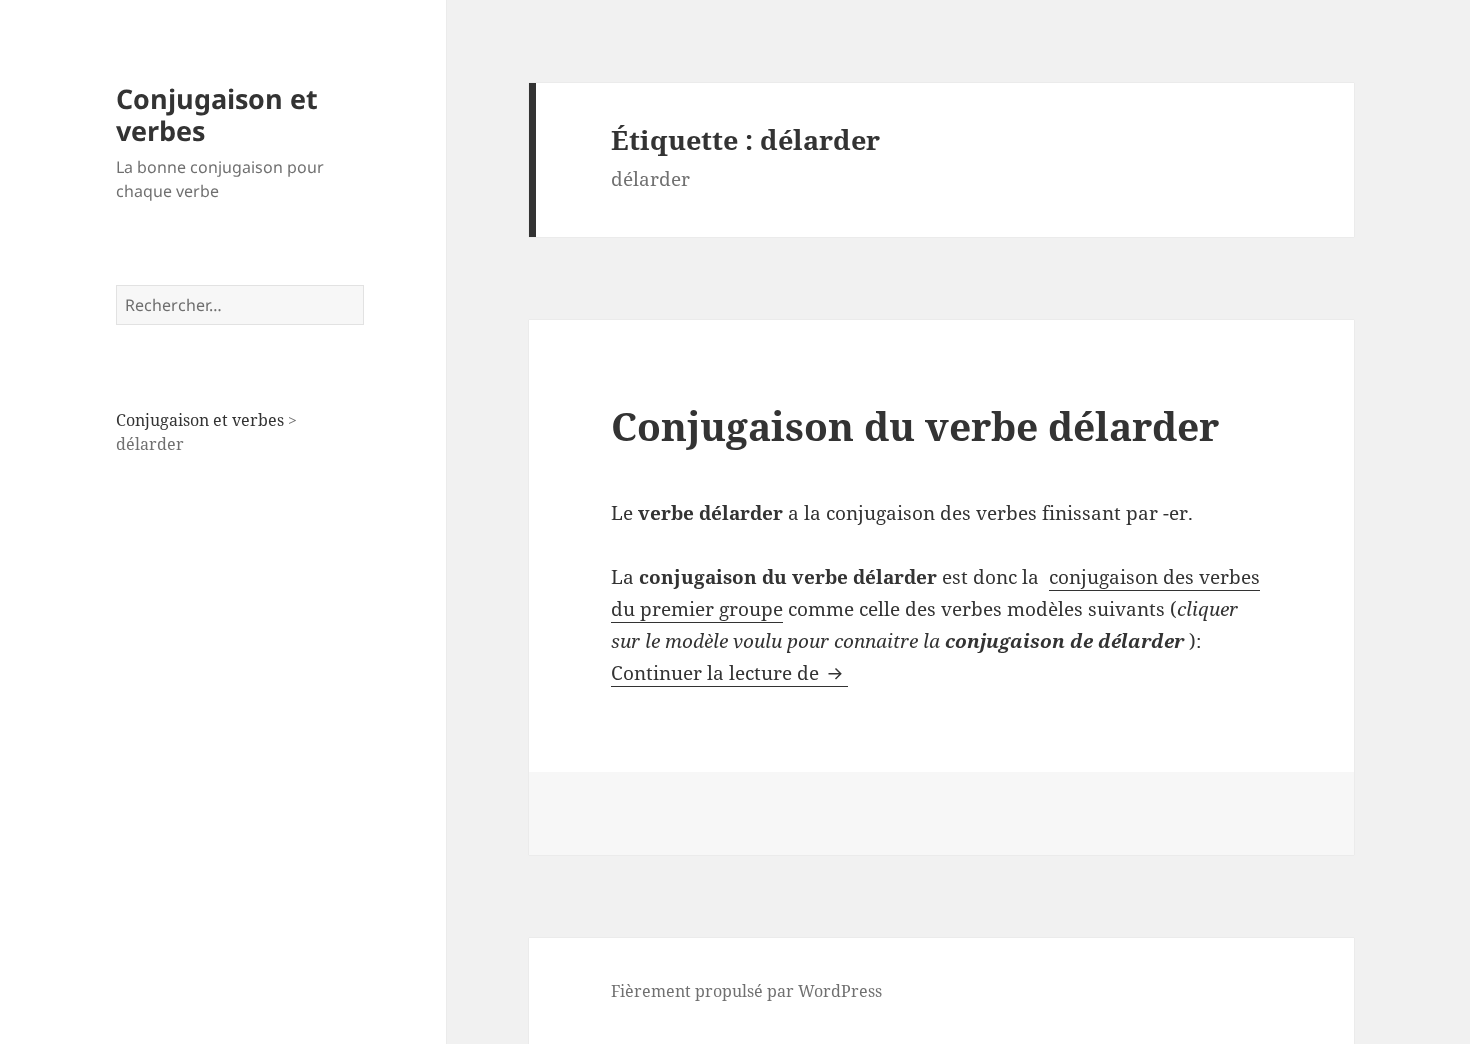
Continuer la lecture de (729, 673)
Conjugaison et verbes (217, 114)
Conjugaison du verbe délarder (915, 425)
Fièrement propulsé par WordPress (746, 991)
